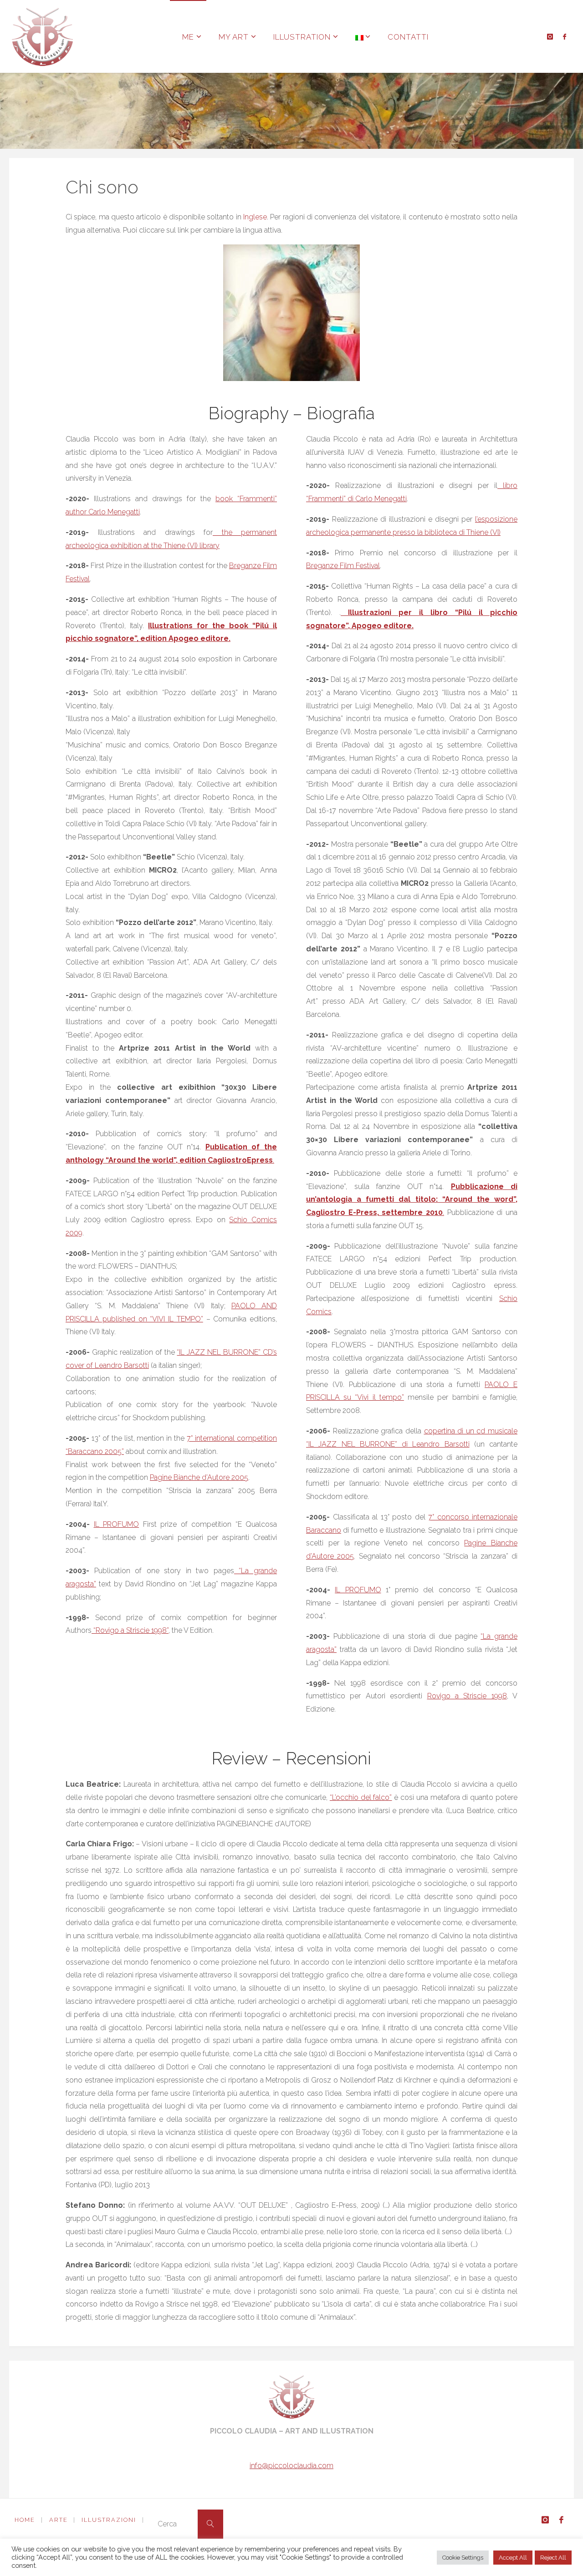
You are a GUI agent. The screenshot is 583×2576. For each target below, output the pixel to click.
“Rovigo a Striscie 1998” (130, 1630)
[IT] (359, 36)
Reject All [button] (553, 2558)
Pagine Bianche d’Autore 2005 (199, 1477)
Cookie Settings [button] (463, 2558)
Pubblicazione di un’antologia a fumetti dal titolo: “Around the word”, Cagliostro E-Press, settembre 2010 (412, 1200)
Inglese (255, 217)
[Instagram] (550, 37)
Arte (59, 2520)
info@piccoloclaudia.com (291, 2466)
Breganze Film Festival (343, 566)
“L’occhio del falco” (361, 1797)
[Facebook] (565, 37)
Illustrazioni (109, 2520)
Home (25, 2520)
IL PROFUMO (117, 1524)
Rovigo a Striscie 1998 (467, 1696)
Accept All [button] (513, 2558)
